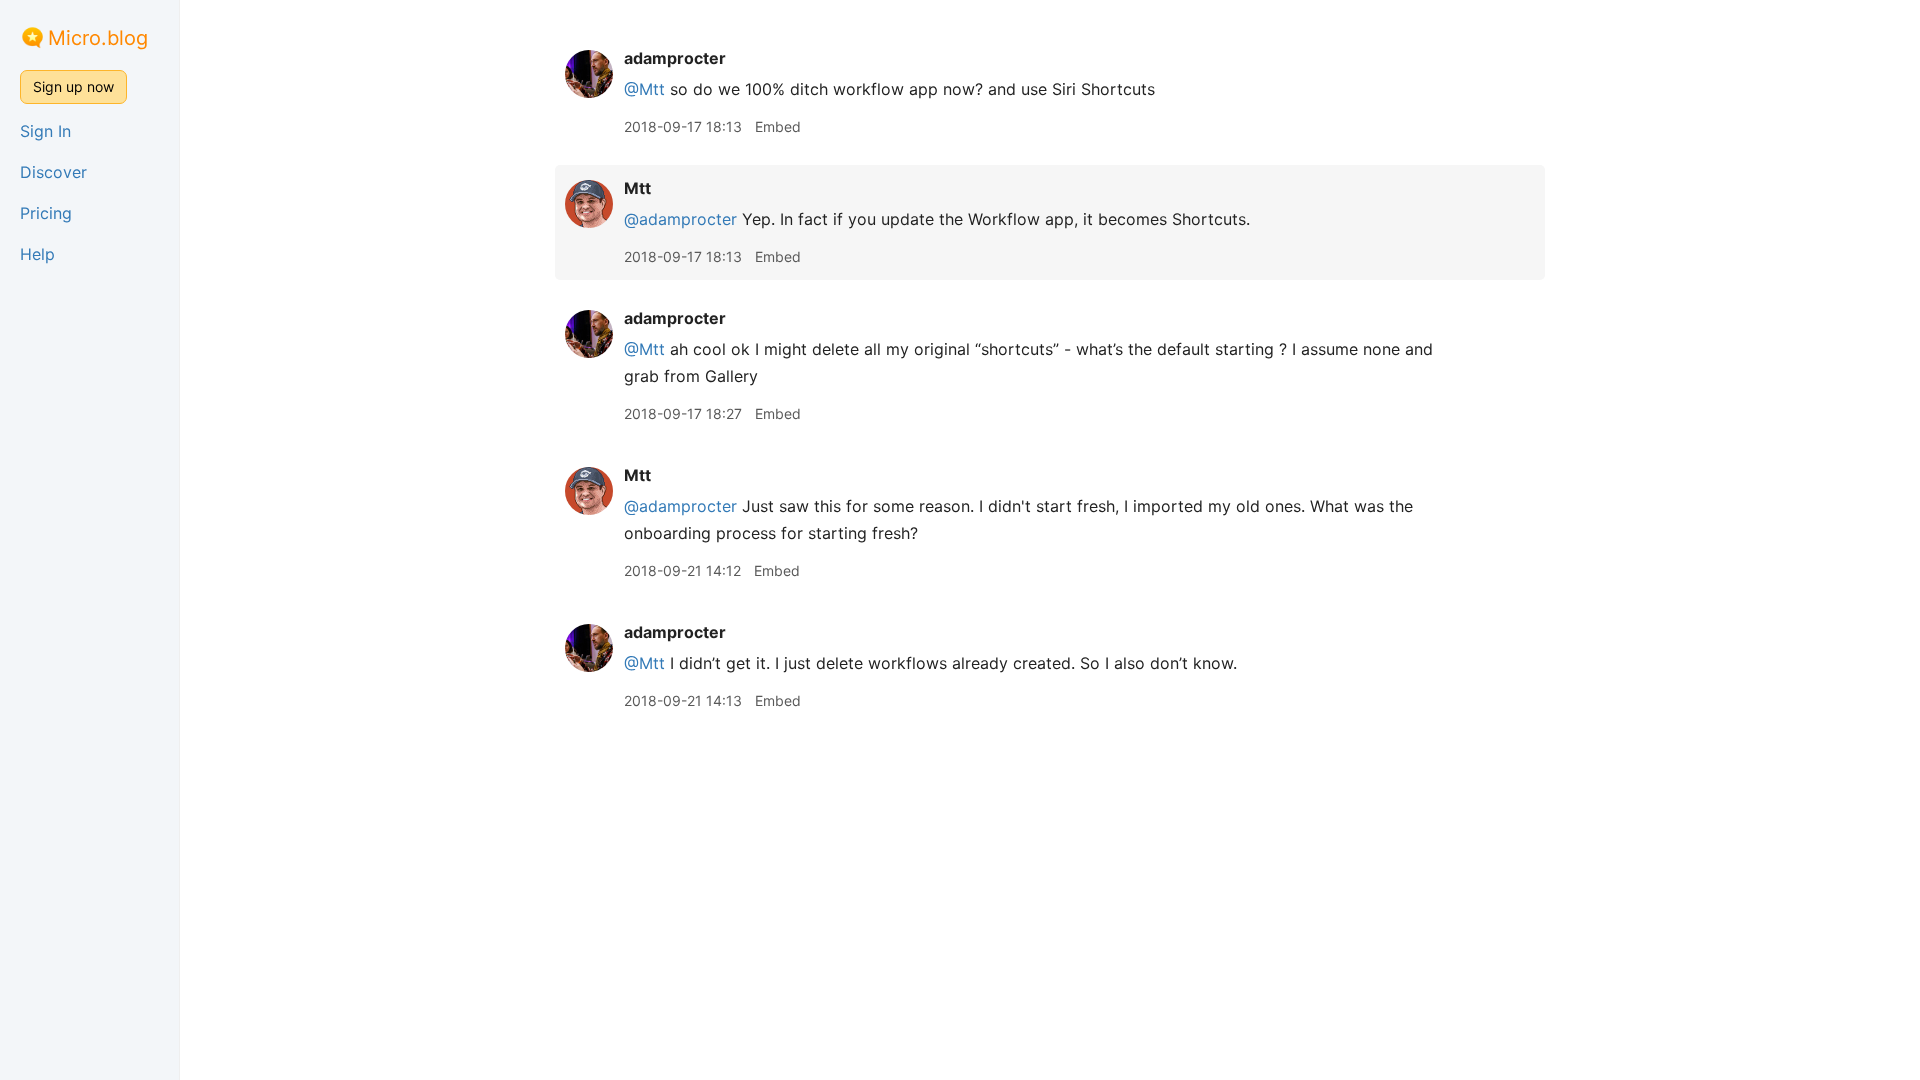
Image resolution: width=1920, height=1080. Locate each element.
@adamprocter (680, 219)
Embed (778, 126)
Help (37, 254)
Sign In (45, 131)
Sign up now (73, 86)
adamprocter (675, 58)
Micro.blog (98, 38)
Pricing (46, 213)
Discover (53, 172)
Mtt (637, 188)
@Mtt (644, 89)
